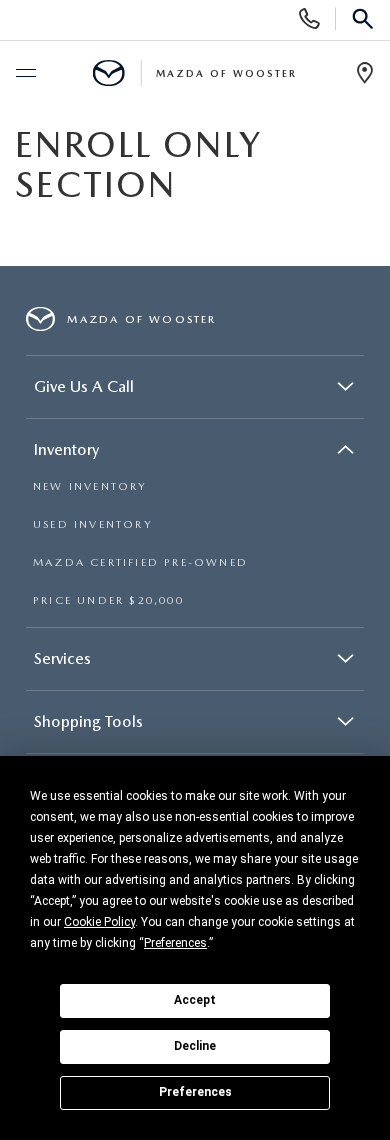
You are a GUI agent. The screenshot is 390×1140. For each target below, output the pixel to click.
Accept (195, 1000)
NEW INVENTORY (90, 486)
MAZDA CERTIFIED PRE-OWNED (140, 562)
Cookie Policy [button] (99, 922)
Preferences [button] (175, 943)
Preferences (195, 1092)
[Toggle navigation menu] (25, 74)
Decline (195, 1046)
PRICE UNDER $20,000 (108, 600)
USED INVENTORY (92, 524)
